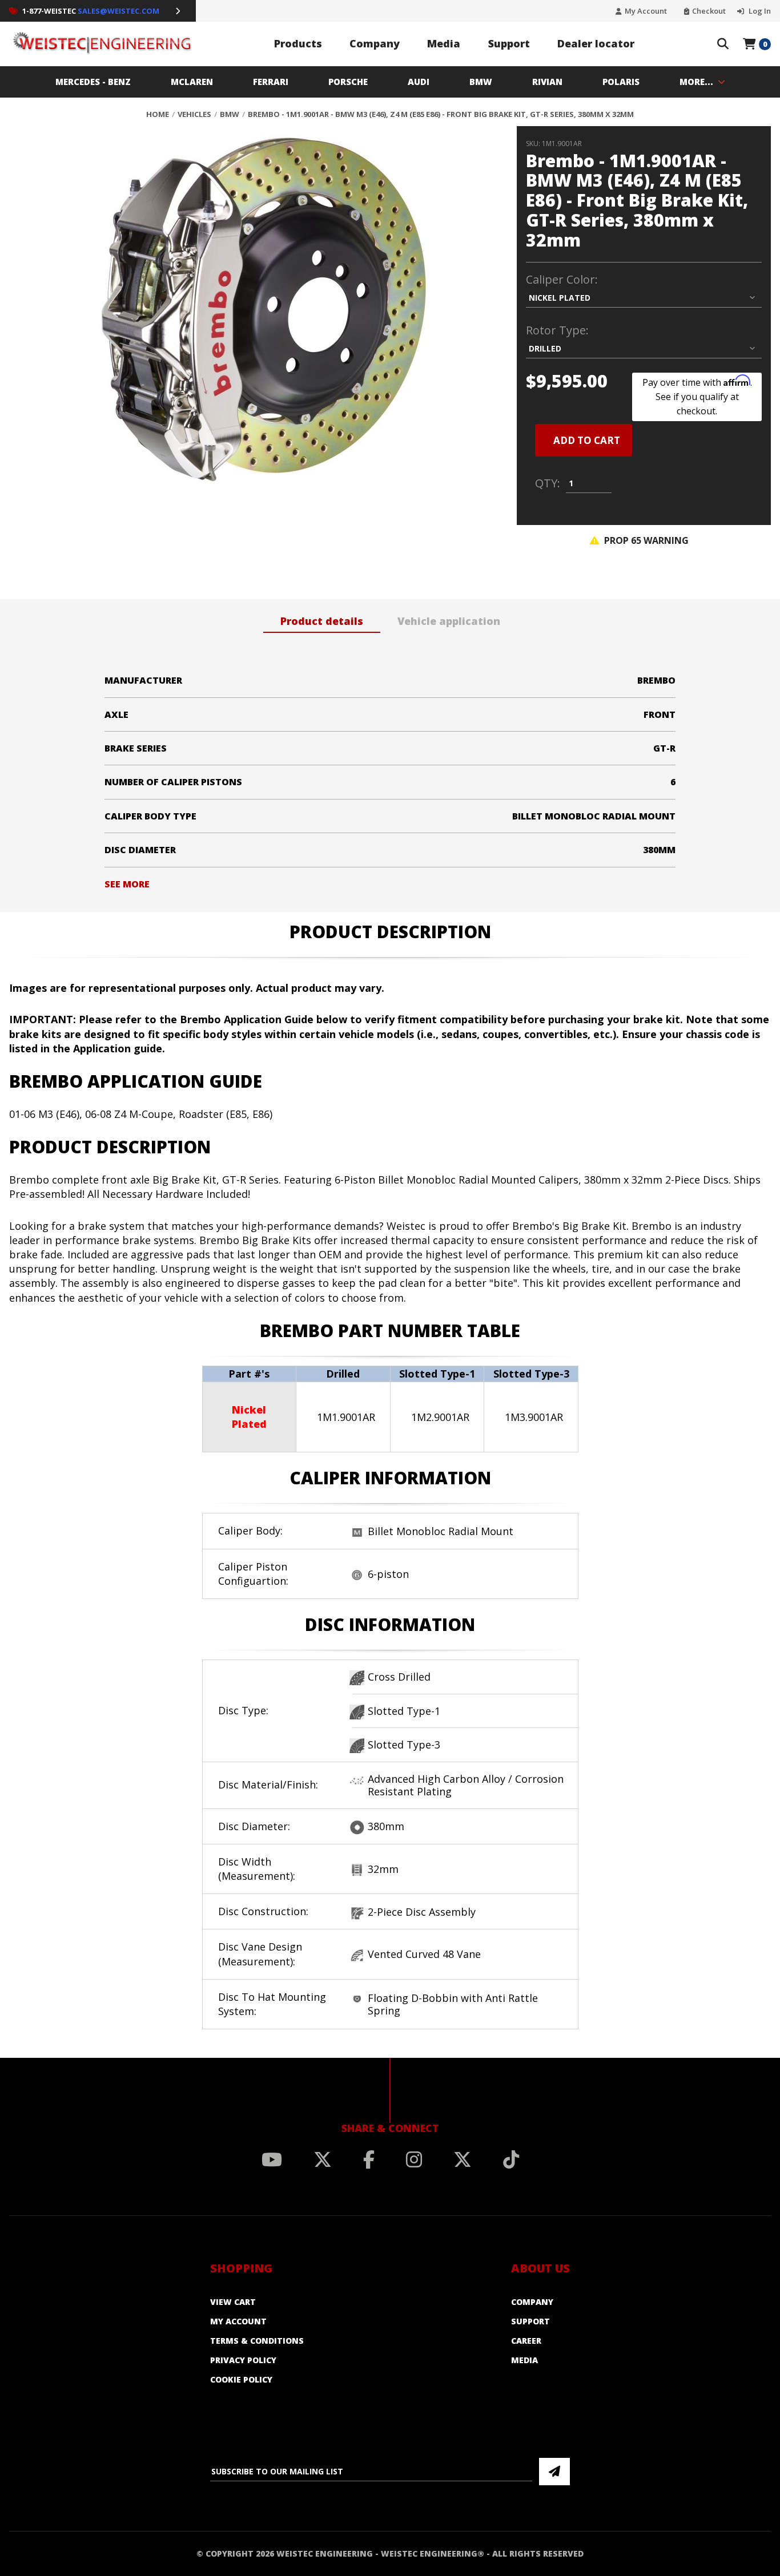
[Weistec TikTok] (511, 2159)
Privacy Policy (243, 2360)
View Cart (233, 2302)
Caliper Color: (562, 280)
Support (509, 43)
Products (298, 43)
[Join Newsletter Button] (554, 2472)
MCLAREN (192, 82)
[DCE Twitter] (463, 2159)
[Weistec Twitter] (323, 2159)
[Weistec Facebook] (369, 2159)
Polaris (621, 82)
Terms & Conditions (257, 2341)
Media (444, 43)
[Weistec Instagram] (414, 2159)
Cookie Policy (241, 2379)
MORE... (696, 82)
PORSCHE (348, 82)
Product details (322, 621)
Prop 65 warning (645, 540)
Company (375, 43)
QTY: (548, 483)
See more (127, 884)
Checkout (709, 11)
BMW (481, 82)
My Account (646, 11)
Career (526, 2341)
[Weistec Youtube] (272, 2159)
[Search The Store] (723, 44)
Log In (759, 11)
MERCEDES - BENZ (93, 82)
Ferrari (271, 82)
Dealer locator (596, 43)
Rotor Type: (557, 330)
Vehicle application (449, 621)
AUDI (419, 82)
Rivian (547, 82)
